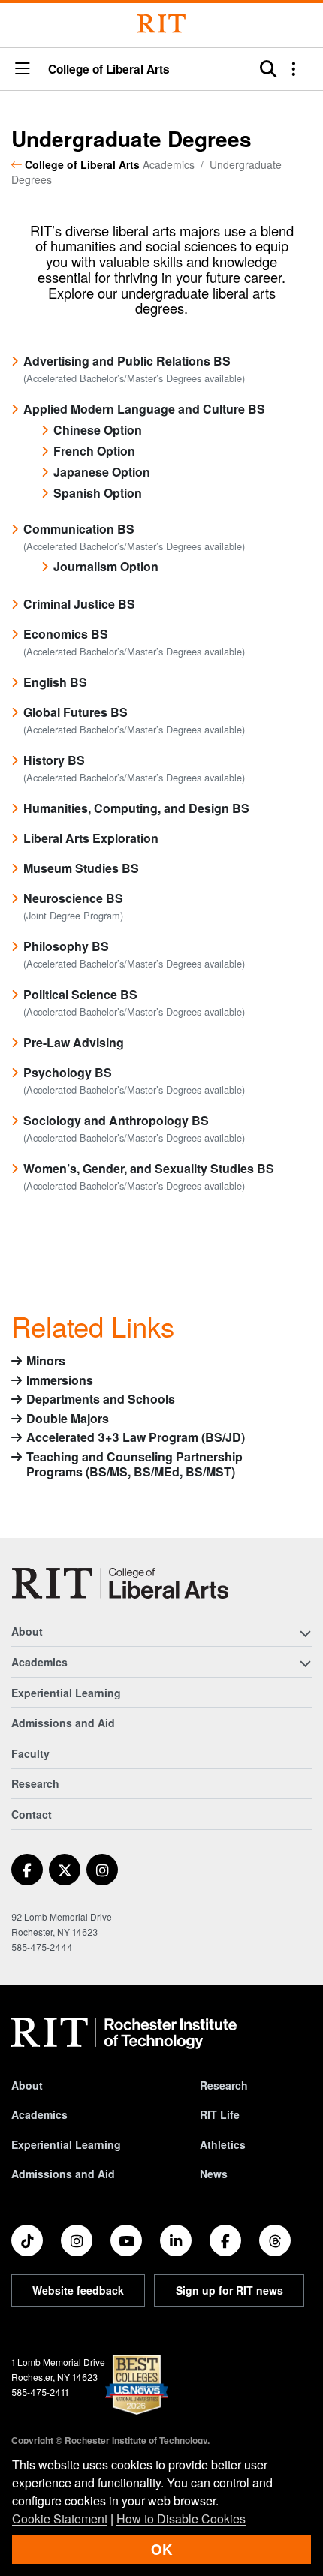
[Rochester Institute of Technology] (161, 24)
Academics (39, 2114)
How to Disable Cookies (181, 2519)
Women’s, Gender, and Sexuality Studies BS (149, 1168)
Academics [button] (39, 1662)
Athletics (223, 2144)
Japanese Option (102, 472)
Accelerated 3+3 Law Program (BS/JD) (136, 1438)
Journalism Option (106, 566)
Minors (46, 1361)
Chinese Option (98, 430)
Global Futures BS (75, 712)
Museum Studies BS (81, 868)
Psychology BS (68, 1072)
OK (161, 2549)
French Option (94, 451)
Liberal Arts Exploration (91, 838)
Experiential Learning (66, 1693)
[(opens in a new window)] (27, 1870)
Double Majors (68, 1419)
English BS (55, 682)
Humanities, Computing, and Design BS (136, 808)
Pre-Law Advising (74, 1042)
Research (35, 1783)
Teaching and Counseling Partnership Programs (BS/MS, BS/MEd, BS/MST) (134, 1465)
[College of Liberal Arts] (120, 1583)
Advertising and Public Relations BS (127, 361)
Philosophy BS (66, 946)
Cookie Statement (60, 2519)
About (27, 2085)
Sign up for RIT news (229, 2290)
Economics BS (66, 634)
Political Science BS (80, 994)
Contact (32, 1814)
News (214, 2174)
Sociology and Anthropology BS (116, 1120)
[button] (23, 69)
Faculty (30, 1753)
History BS (54, 760)
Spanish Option (98, 493)
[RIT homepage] (124, 2033)
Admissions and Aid (63, 1723)
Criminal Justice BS (79, 604)
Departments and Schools (101, 1399)
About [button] (27, 1631)
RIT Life (220, 2114)
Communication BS (79, 529)
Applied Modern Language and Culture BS (144, 409)
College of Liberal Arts (109, 69)
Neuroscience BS (73, 898)
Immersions (60, 1381)
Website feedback (78, 2290)
